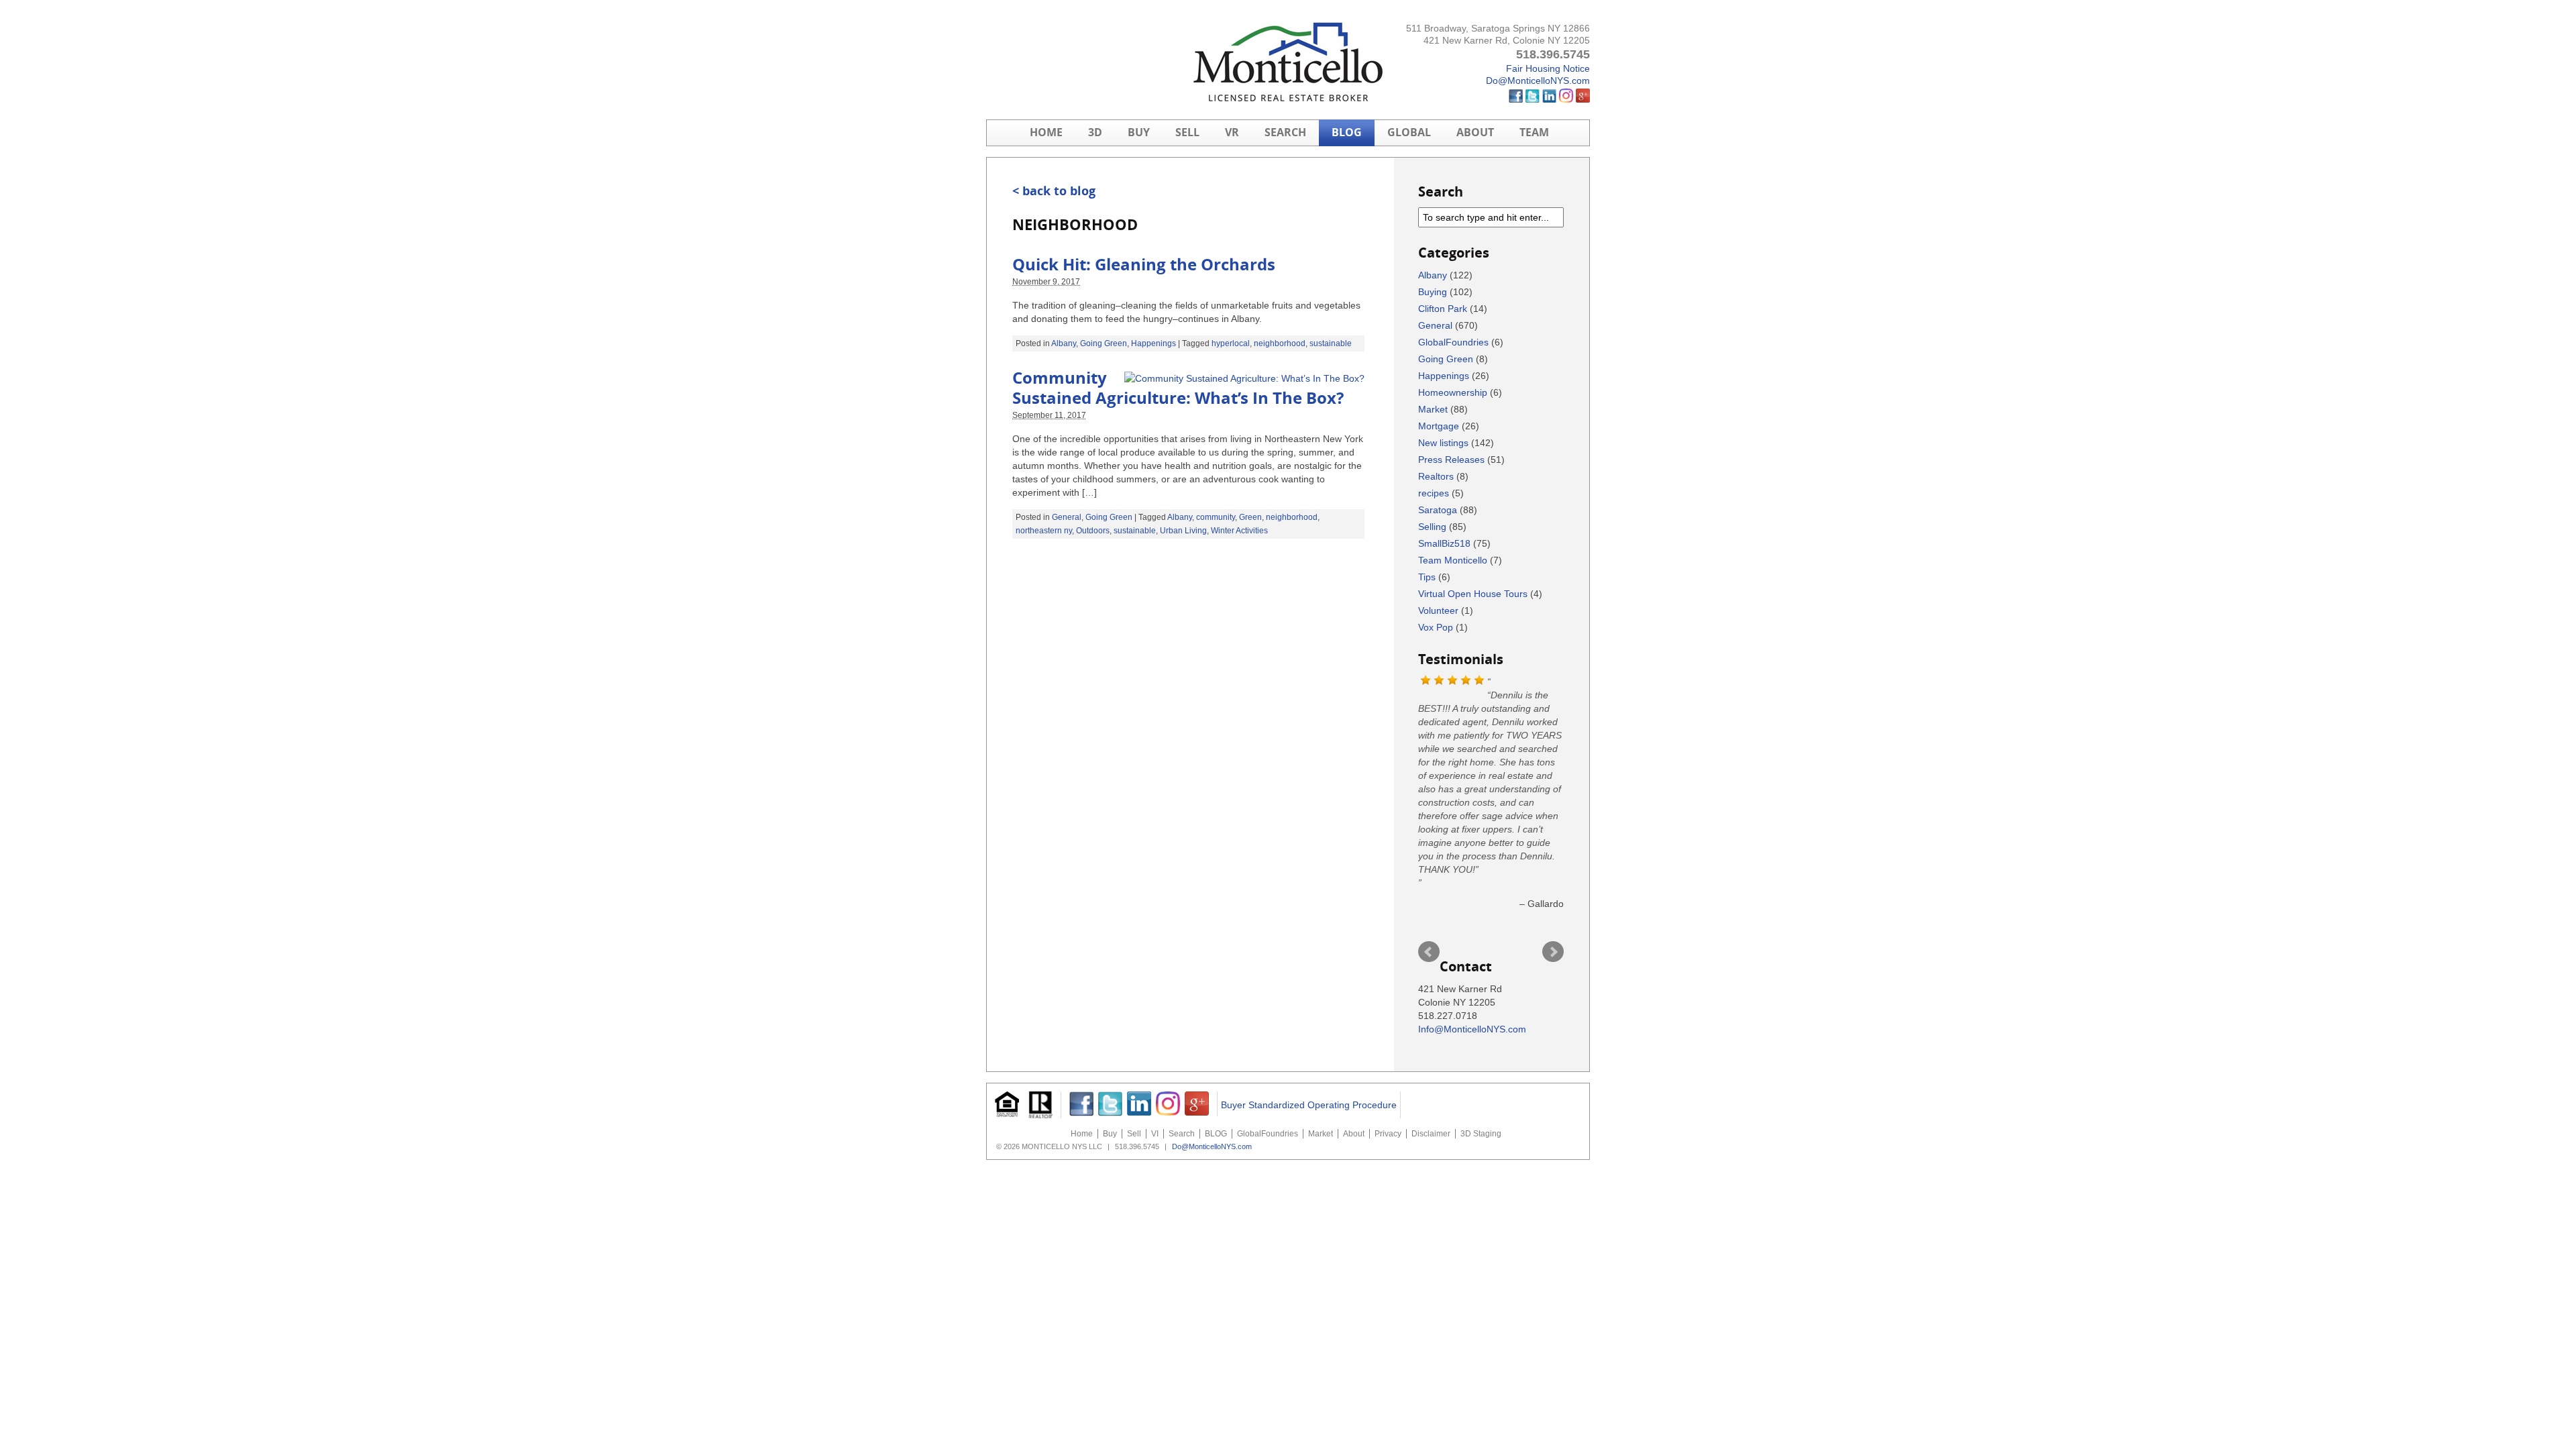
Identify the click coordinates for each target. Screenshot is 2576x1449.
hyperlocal (1231, 343)
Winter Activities (1239, 531)
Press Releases (1451, 460)
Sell (1187, 132)
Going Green (1104, 343)
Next (1553, 952)
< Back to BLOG (1054, 191)
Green (1250, 517)
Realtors (1436, 476)
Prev (1429, 952)
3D (1095, 132)
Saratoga (1438, 510)
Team (1534, 132)
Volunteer (1438, 610)
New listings (1443, 443)
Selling (1432, 527)
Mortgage (1439, 426)
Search (1285, 132)
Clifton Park (1443, 309)
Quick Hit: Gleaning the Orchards (1144, 265)
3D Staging (1481, 1134)
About (1475, 132)
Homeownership (1453, 392)
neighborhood (1280, 343)
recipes (1434, 493)
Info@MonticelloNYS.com (1472, 1029)
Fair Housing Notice (1548, 68)
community (1216, 517)
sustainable (1331, 343)
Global (1409, 132)
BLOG (1347, 132)
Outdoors (1093, 531)
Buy (1139, 132)
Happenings (1153, 343)
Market (1433, 409)
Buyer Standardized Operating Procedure (1309, 1105)
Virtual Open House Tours (1473, 594)
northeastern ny (1044, 531)
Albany (1064, 343)
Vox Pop (1436, 627)
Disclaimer (1431, 1134)
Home (1046, 132)
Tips (1427, 577)
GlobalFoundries (1453, 342)
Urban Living (1183, 531)
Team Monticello (1453, 560)
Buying (1433, 292)
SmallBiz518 (1444, 543)
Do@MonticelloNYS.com (1538, 80)
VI (1155, 1134)
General (1067, 517)
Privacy (1388, 1134)
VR (1232, 132)
